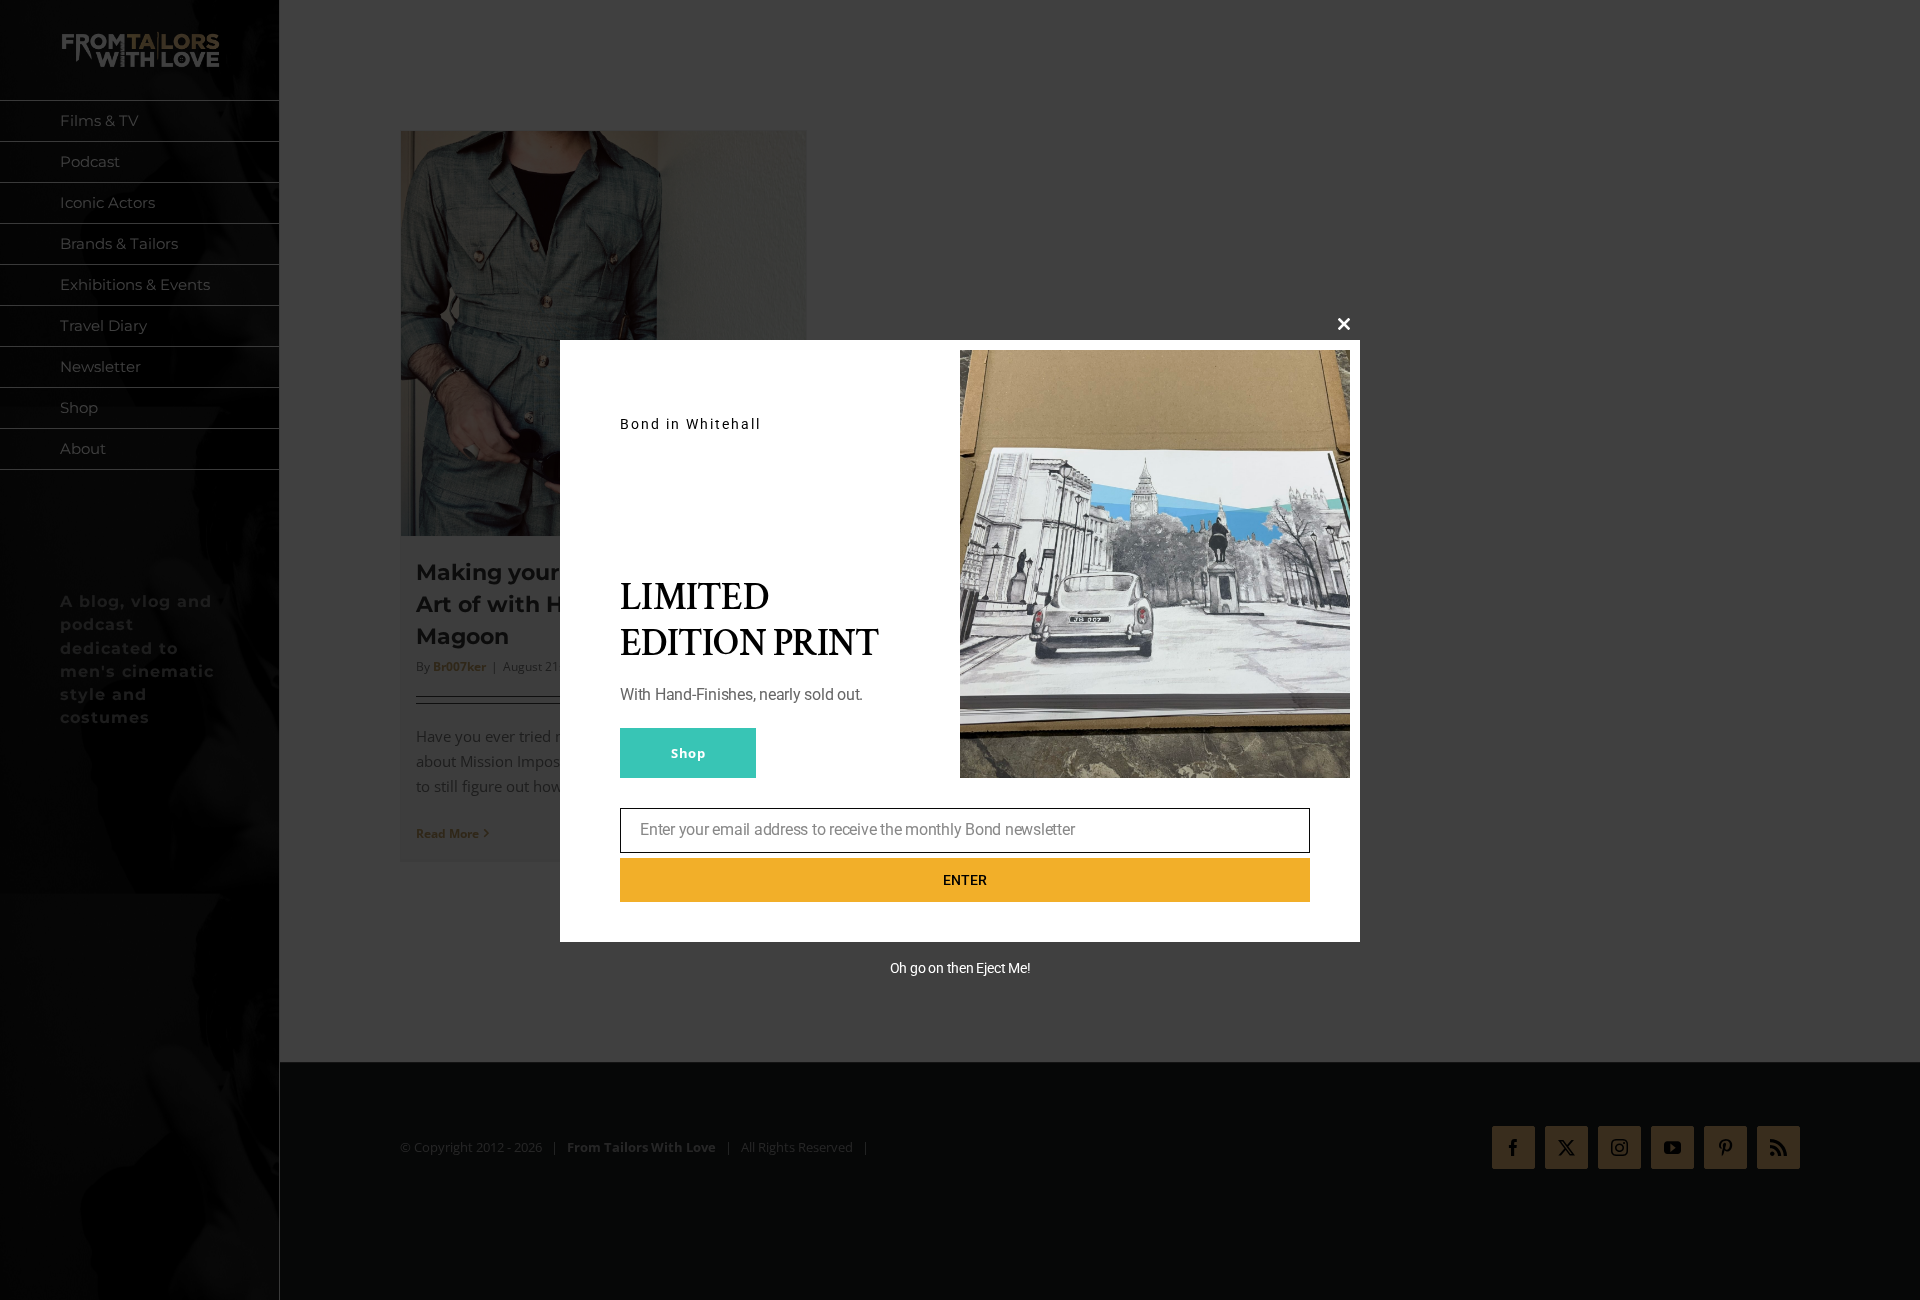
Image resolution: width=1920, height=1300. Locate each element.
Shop (688, 753)
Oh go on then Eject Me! (960, 968)
